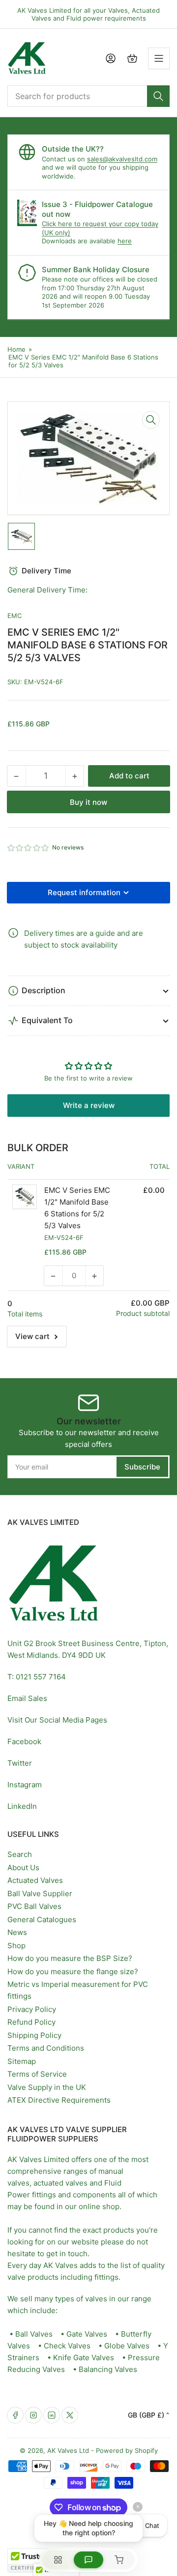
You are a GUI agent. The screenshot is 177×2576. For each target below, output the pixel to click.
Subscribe (142, 1467)
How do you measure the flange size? (73, 1971)
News (17, 1932)
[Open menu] (159, 58)
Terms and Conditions (46, 2048)
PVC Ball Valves (34, 1906)
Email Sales (27, 1698)
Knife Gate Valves (84, 2357)
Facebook (24, 1741)
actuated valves (60, 2183)
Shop (16, 1945)
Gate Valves (87, 2334)
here (125, 241)
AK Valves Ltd (68, 2450)
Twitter (20, 1763)
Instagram (25, 1785)
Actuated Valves (35, 1880)
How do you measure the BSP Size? (70, 1958)
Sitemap (22, 2061)
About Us (23, 1868)
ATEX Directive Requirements (59, 2100)
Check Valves (67, 2346)
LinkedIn (22, 1806)
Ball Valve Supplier (40, 1893)
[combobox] (88, 96)
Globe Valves (127, 2346)
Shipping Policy (34, 2035)
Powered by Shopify (127, 2450)
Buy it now (88, 802)
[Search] (158, 96)
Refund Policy (31, 2022)
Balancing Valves (108, 2369)
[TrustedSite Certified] (37, 2560)
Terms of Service (37, 2074)
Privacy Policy (32, 2009)
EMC (15, 616)
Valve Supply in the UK (47, 2087)
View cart (32, 1336)
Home (16, 349)
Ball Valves (34, 2334)
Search (20, 1854)
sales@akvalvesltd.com (122, 159)
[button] (29, 848)
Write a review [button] (89, 1105)
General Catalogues (42, 1919)
